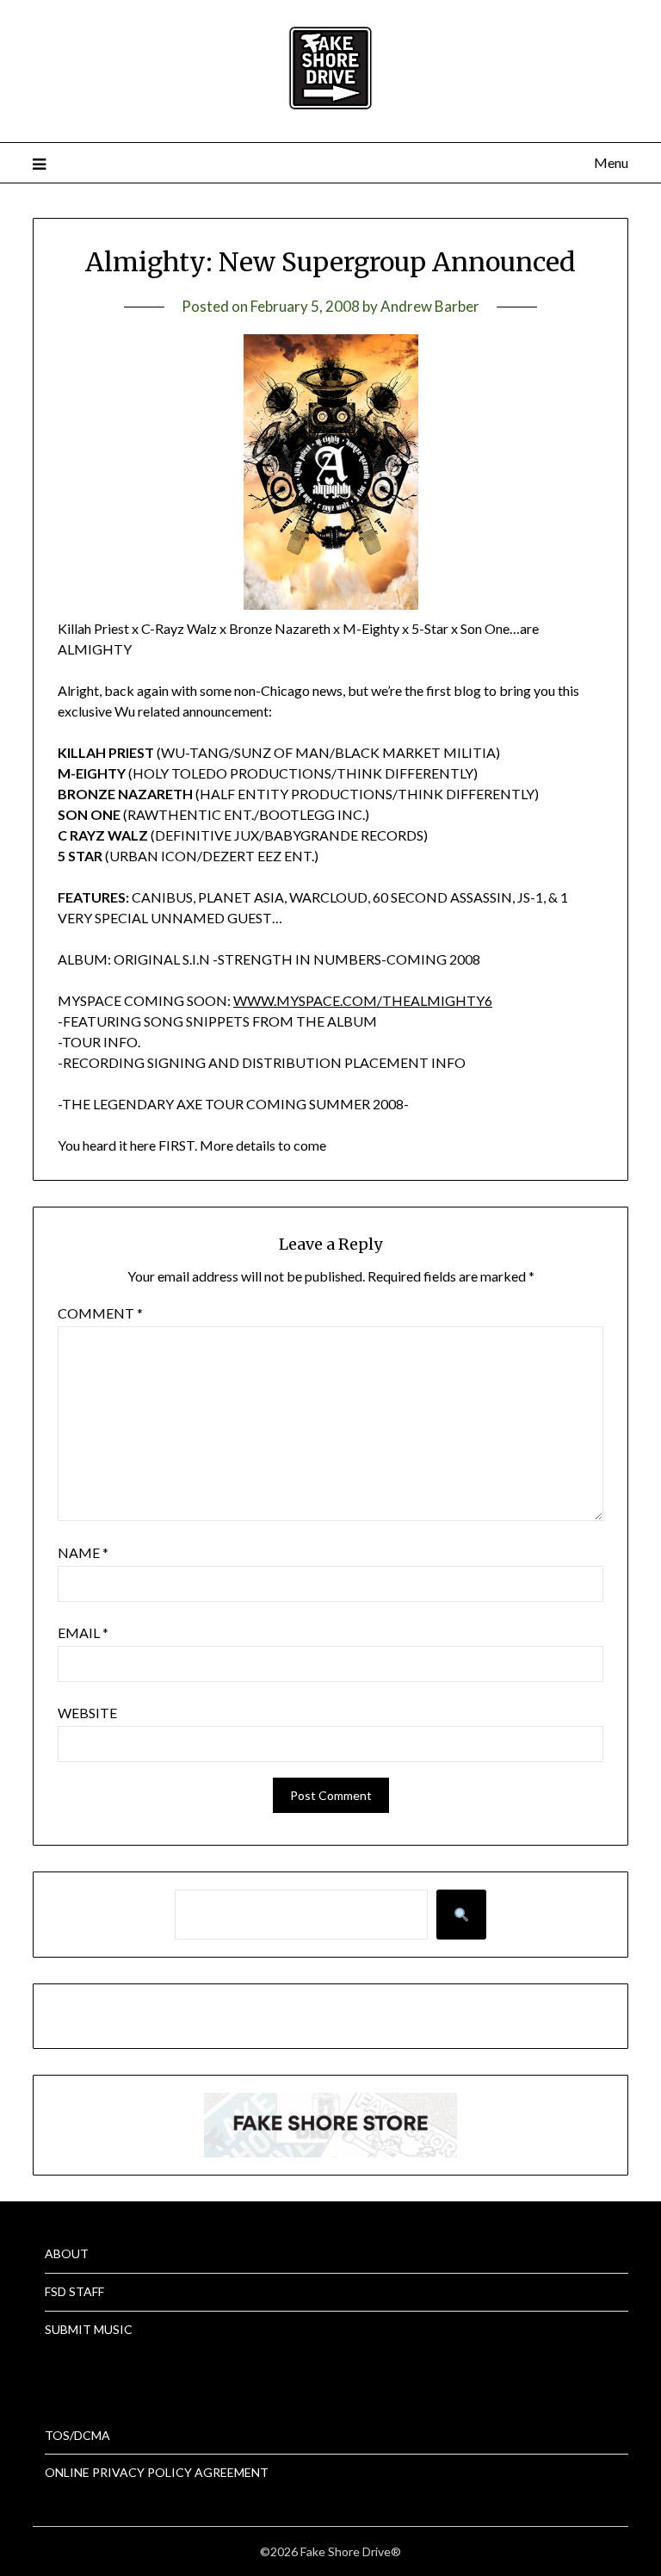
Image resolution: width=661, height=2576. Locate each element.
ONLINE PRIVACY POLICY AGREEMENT (157, 2472)
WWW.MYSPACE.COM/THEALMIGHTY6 (363, 1000)
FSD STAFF (74, 2291)
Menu (611, 162)
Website (87, 1713)
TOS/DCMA (77, 2435)
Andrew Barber (430, 306)
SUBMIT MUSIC (89, 2329)
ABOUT (67, 2253)
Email (83, 1633)
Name (83, 1552)
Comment (100, 1313)
